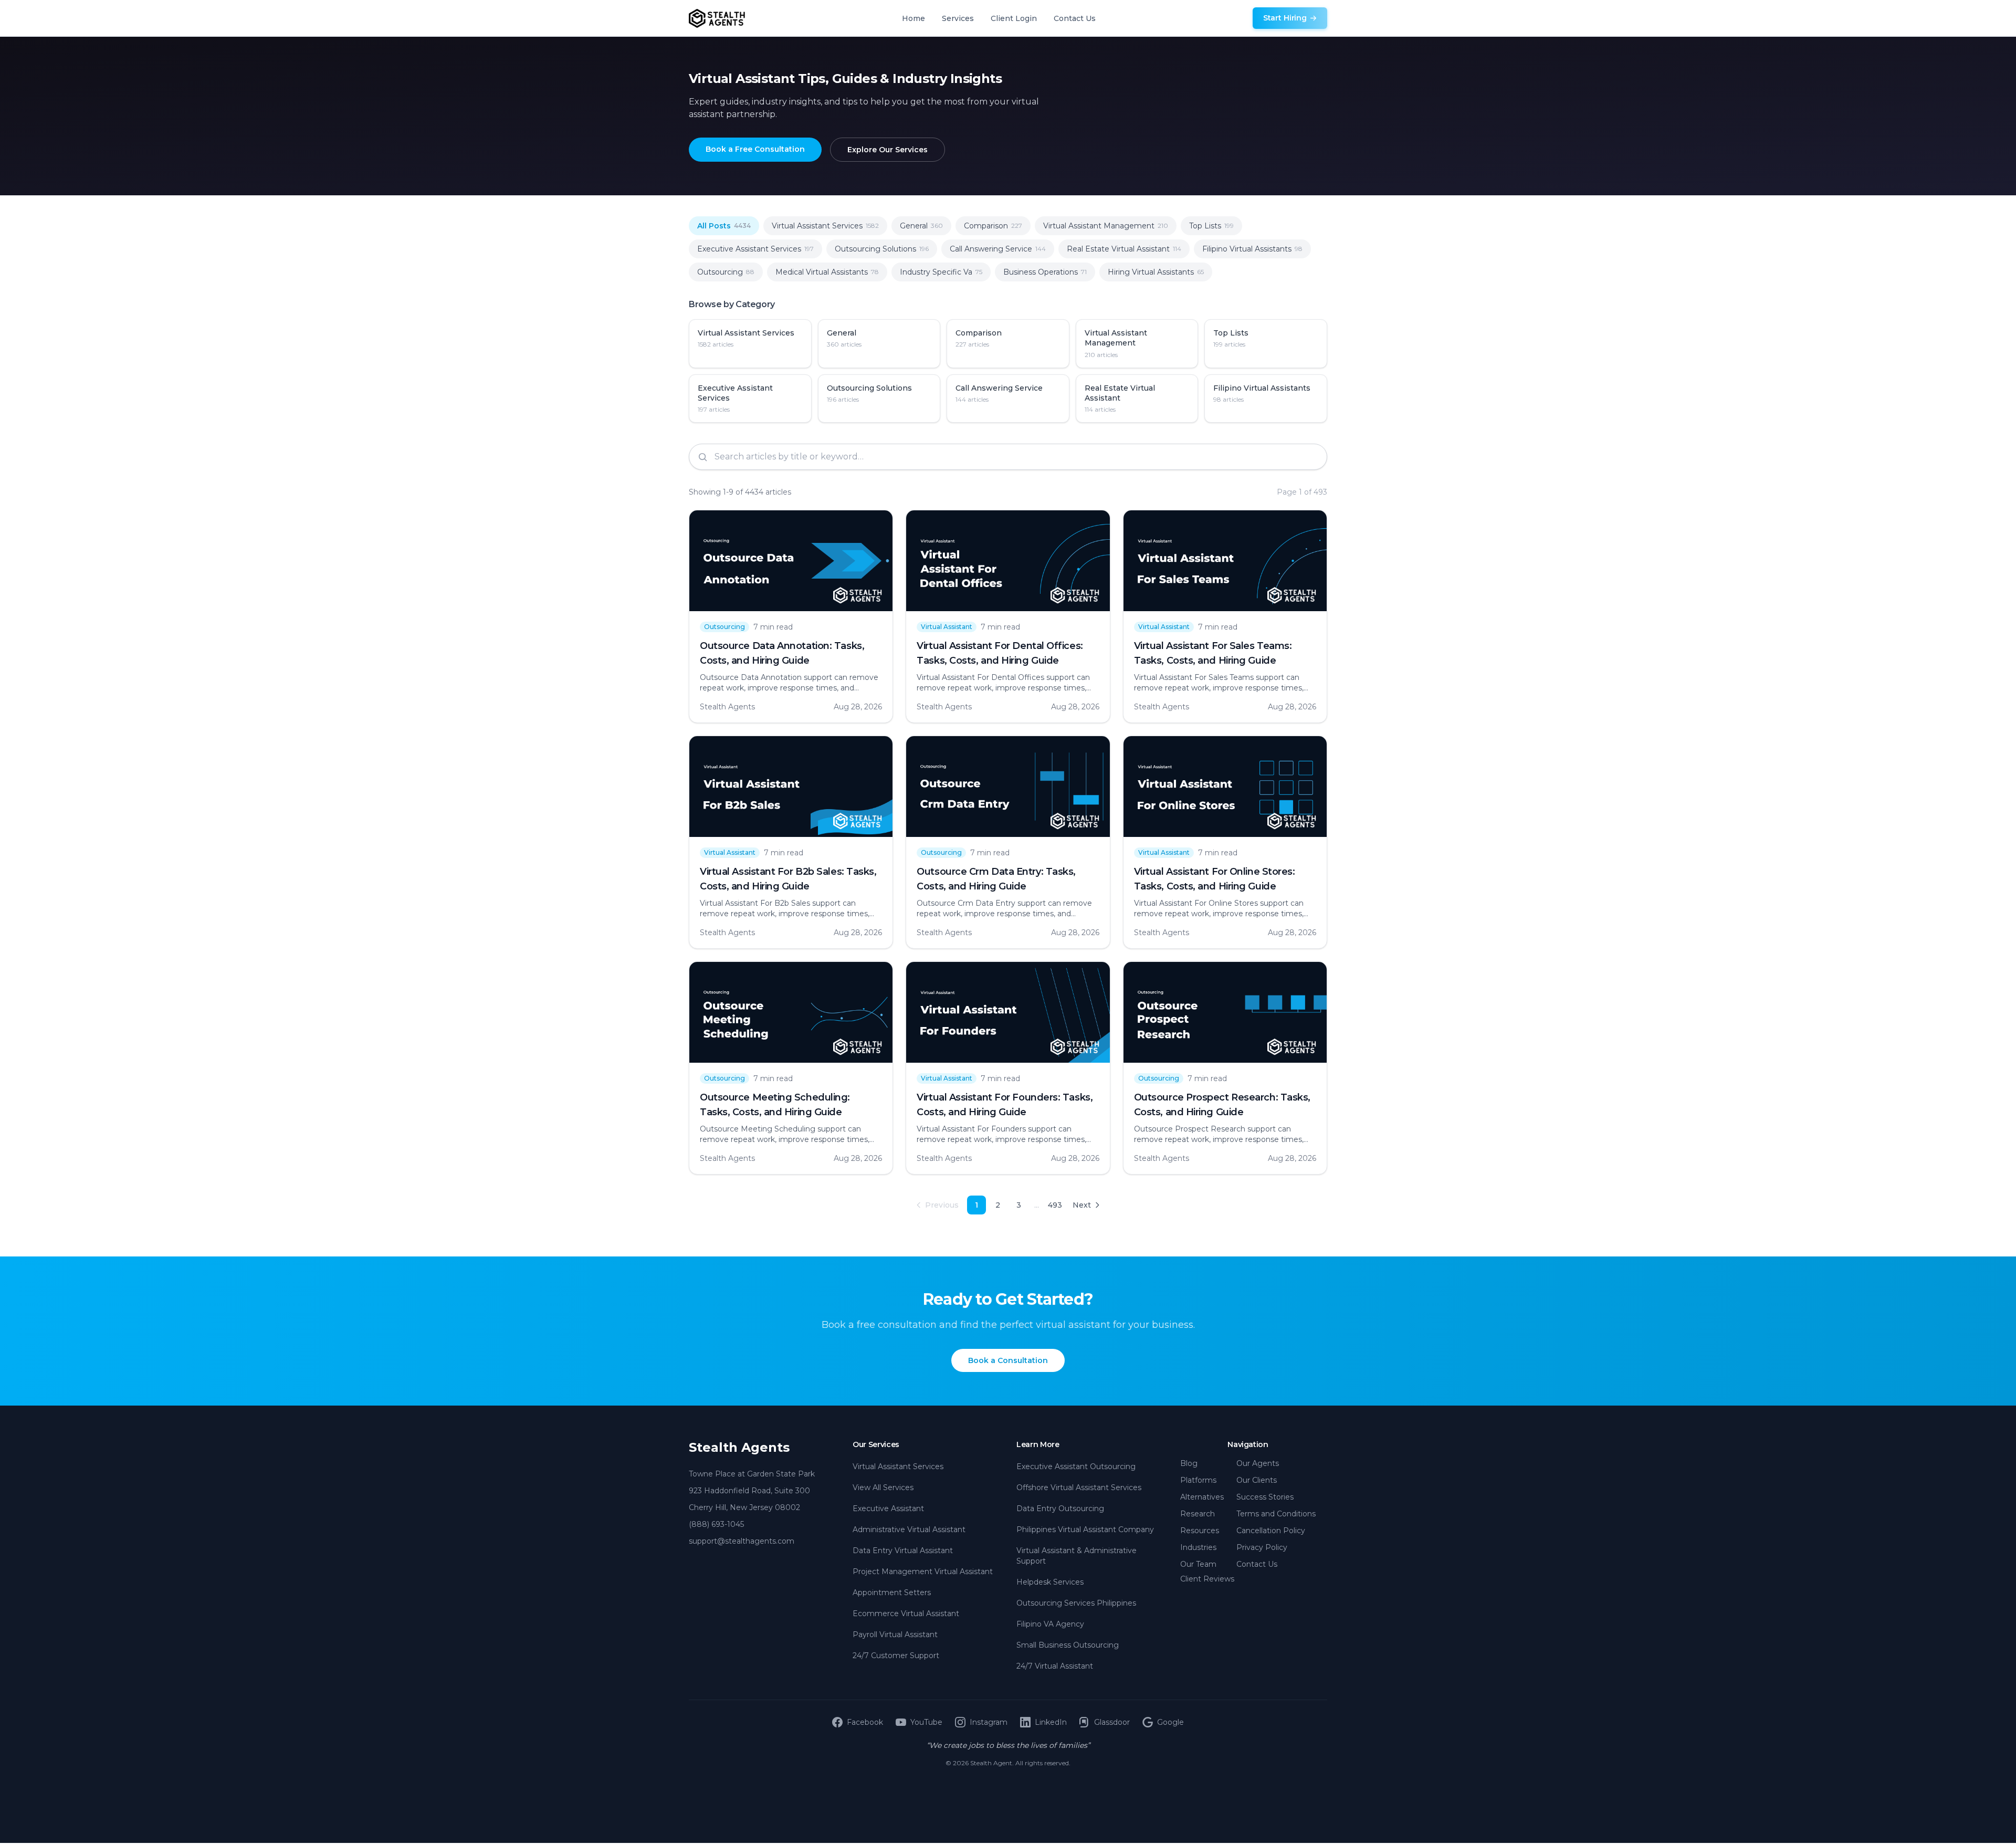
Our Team (1198, 1564)
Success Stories (1265, 1497)
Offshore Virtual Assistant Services (1079, 1487)
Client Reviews (1207, 1579)
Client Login (1014, 18)
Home (913, 18)
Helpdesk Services (1050, 1582)
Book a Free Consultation (755, 149)
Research (1198, 1514)
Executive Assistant (888, 1508)
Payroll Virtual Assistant (895, 1635)
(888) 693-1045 (716, 1524)
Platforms (1198, 1480)
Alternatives (1202, 1497)
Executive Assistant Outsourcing (1076, 1466)
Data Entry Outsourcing (1060, 1508)
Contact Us (1075, 18)
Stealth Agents (739, 1447)
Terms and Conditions (1276, 1514)
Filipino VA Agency (1050, 1624)
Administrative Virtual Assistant (909, 1529)
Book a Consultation (1008, 1360)
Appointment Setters (892, 1592)
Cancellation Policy (1271, 1531)
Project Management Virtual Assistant (923, 1571)
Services (958, 18)
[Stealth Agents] (717, 18)
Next (1082, 1205)
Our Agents (1258, 1463)
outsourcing (724, 627)
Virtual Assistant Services (898, 1466)
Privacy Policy (1262, 1547)
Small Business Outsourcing (1068, 1645)
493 (1055, 1205)
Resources (1200, 1531)
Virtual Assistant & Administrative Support (1077, 1556)
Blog (1189, 1463)
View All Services (883, 1487)
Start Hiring (1285, 18)
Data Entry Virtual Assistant (903, 1550)
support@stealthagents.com (742, 1541)
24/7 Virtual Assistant (1055, 1666)
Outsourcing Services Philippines (1076, 1603)
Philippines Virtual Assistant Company (1085, 1529)
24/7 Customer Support (896, 1656)
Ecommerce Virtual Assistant (906, 1613)
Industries (1198, 1547)
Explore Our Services (888, 150)
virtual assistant (947, 627)
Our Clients (1257, 1480)
